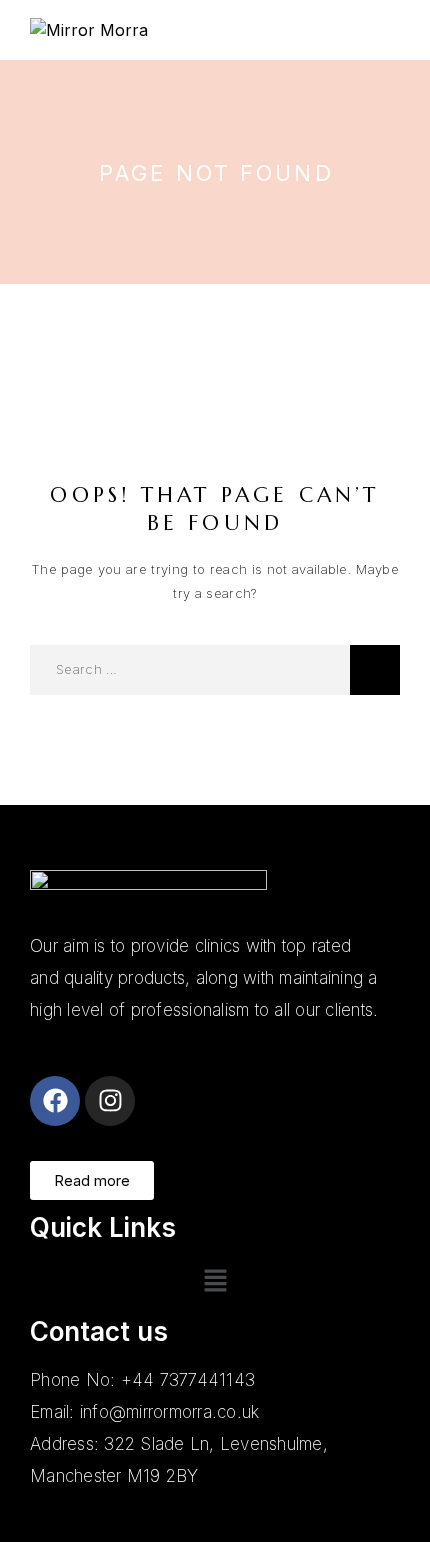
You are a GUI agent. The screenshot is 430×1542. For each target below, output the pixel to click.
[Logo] (89, 30)
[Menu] (390, 30)
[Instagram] (110, 1101)
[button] (215, 1282)
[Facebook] (55, 1101)
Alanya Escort (82, 1042)
